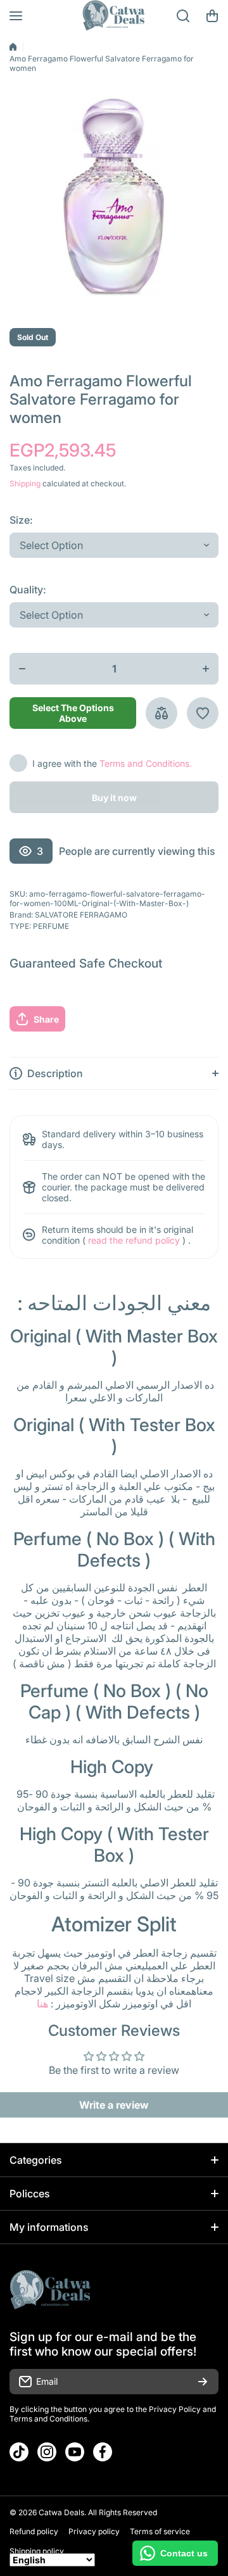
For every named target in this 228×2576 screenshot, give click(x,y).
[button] (212, 16)
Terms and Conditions (48, 2419)
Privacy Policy (175, 2409)
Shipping (25, 483)
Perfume (51, 926)
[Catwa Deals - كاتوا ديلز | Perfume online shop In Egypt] (114, 16)
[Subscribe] (203, 2382)
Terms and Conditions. (146, 763)
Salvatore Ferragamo (81, 915)
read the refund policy (134, 1240)
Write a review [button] (114, 2105)
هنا (42, 2004)
